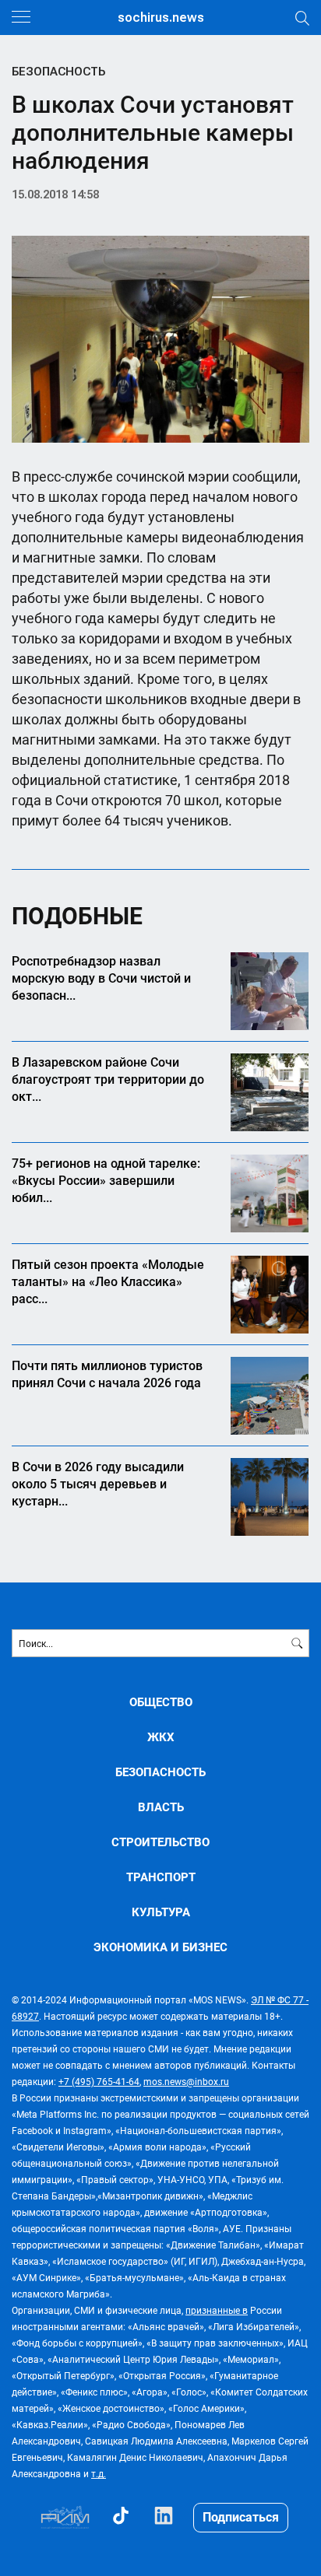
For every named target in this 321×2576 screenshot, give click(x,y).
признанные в (217, 2310)
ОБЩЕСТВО (161, 1702)
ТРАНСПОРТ (161, 1877)
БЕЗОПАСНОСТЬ (58, 72)
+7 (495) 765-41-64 (99, 2081)
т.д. (99, 2473)
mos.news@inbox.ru (186, 2081)
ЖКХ (161, 1737)
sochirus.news (161, 18)
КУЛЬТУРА (161, 1912)
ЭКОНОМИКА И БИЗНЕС (160, 1947)
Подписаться (241, 2516)
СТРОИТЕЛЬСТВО (160, 1842)
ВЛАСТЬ (161, 1807)
